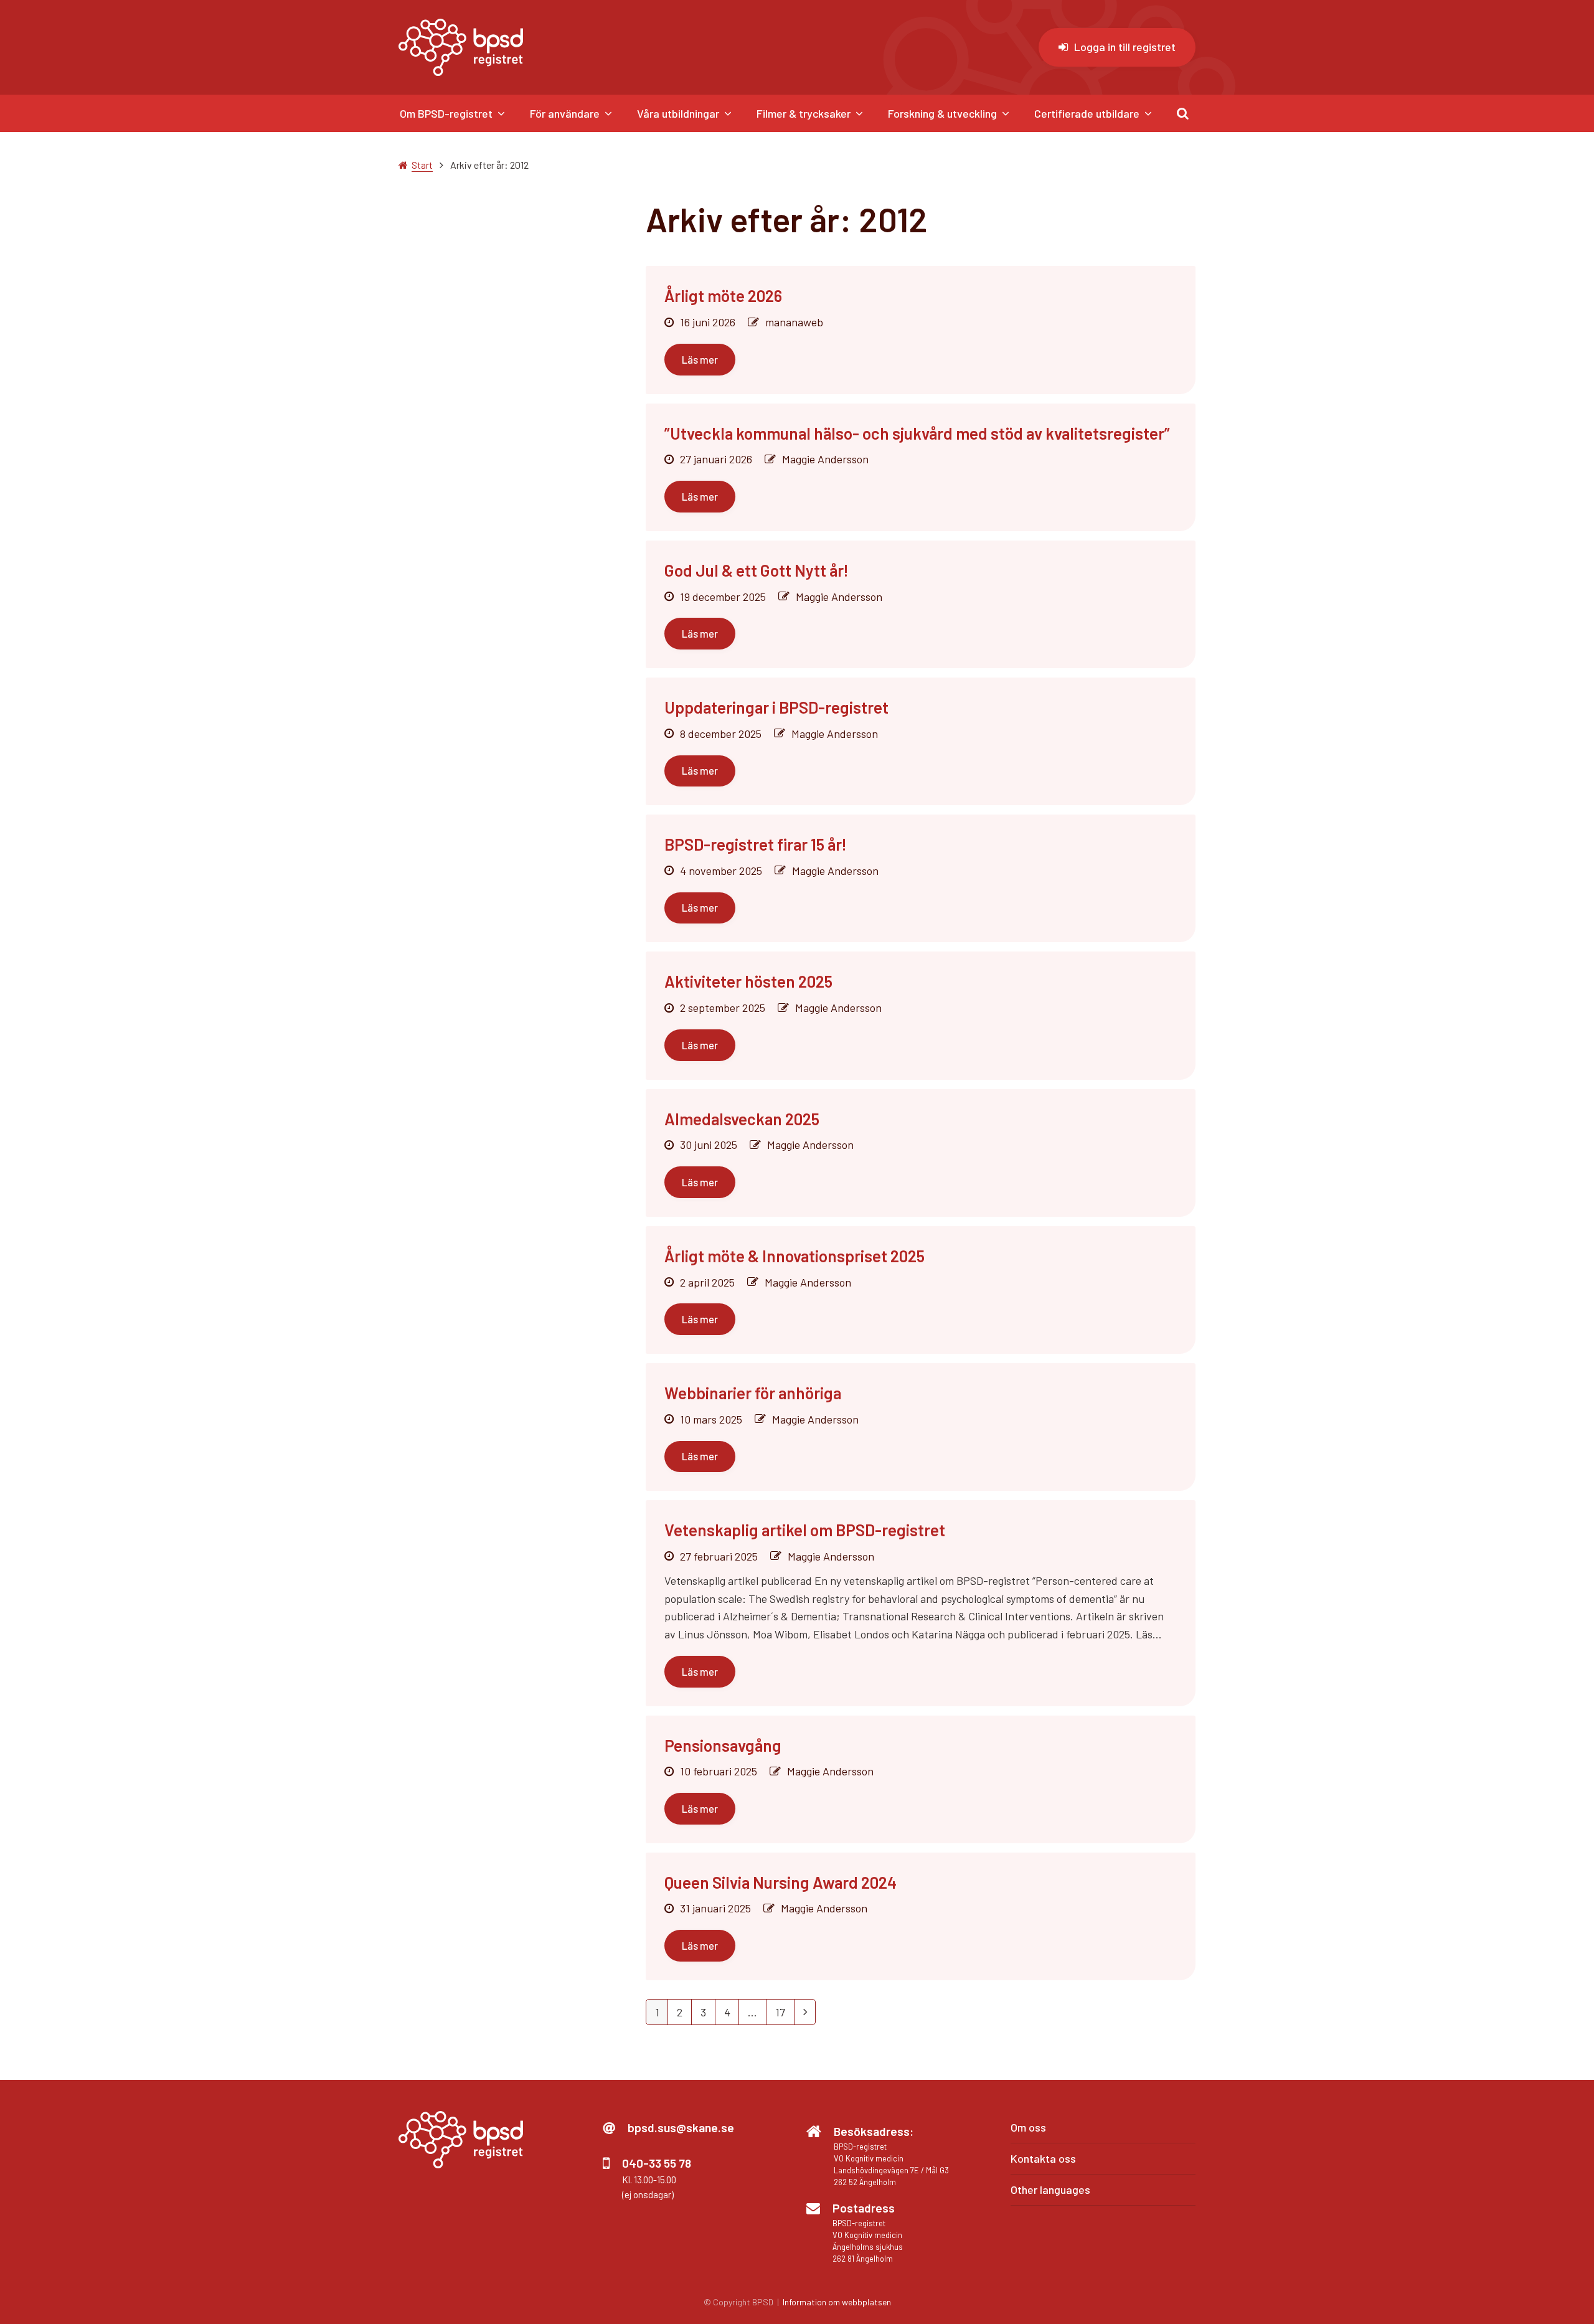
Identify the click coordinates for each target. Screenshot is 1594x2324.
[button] (1183, 113)
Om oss (1028, 2127)
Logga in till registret (1125, 47)
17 (785, 2015)
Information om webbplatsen (837, 2302)
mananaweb (794, 322)
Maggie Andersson (825, 459)
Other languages (1050, 2189)
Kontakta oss (1043, 2158)
